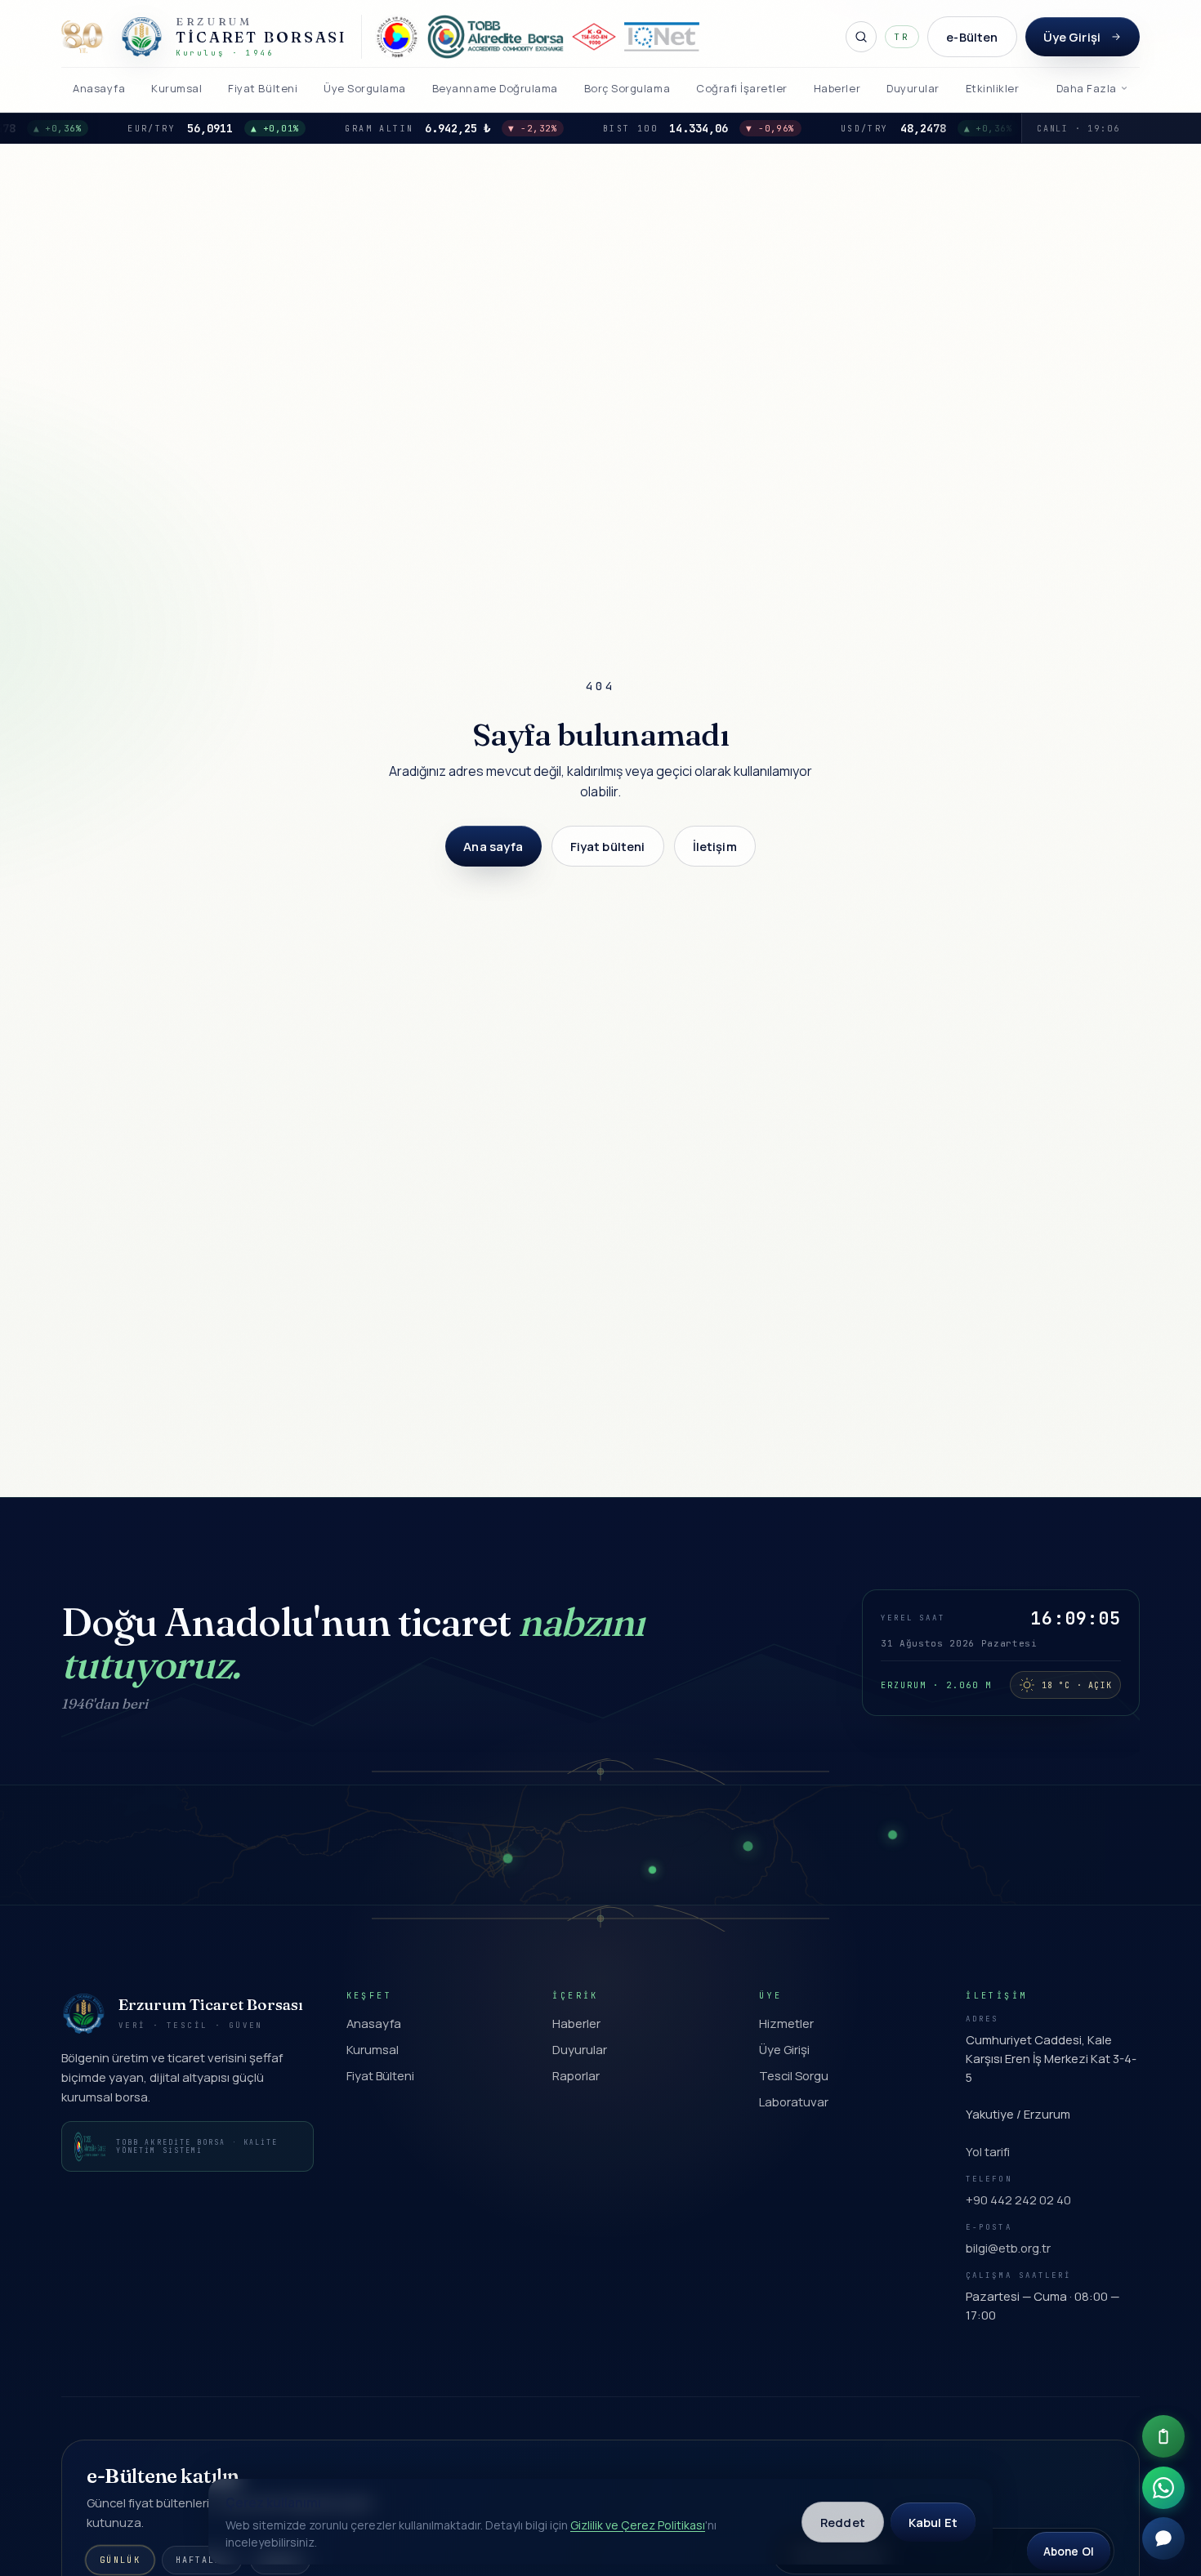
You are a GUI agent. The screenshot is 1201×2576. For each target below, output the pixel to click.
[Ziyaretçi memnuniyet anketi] (1163, 2436)
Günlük (120, 2560)
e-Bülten (972, 37)
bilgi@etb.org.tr (1008, 2248)
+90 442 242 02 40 (1018, 2199)
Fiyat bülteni (608, 846)
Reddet (843, 2522)
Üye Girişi (1072, 37)
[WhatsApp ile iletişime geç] (1163, 2488)
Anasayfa (374, 2023)
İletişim (715, 846)
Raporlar (576, 2075)
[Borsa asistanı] (1163, 2538)
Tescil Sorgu (794, 2075)
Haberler (576, 2023)
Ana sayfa (493, 846)
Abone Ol (1069, 2551)
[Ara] (861, 37)
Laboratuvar (794, 2101)
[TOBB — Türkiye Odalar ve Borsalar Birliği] (397, 37)
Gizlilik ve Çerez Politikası (638, 2525)
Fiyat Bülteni (380, 2075)
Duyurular (580, 2049)
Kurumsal (373, 2049)
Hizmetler (786, 2023)
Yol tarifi (988, 2151)
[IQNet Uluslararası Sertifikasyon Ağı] (662, 37)
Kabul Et (933, 2522)
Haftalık (202, 2560)
